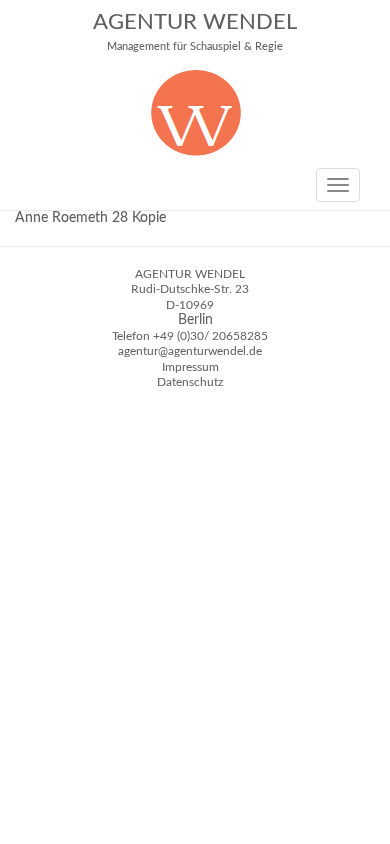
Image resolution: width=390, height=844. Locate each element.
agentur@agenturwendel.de (190, 351)
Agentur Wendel (195, 31)
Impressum (190, 367)
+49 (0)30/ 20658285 (210, 336)
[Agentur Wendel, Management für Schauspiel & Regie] (195, 152)
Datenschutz (190, 382)
